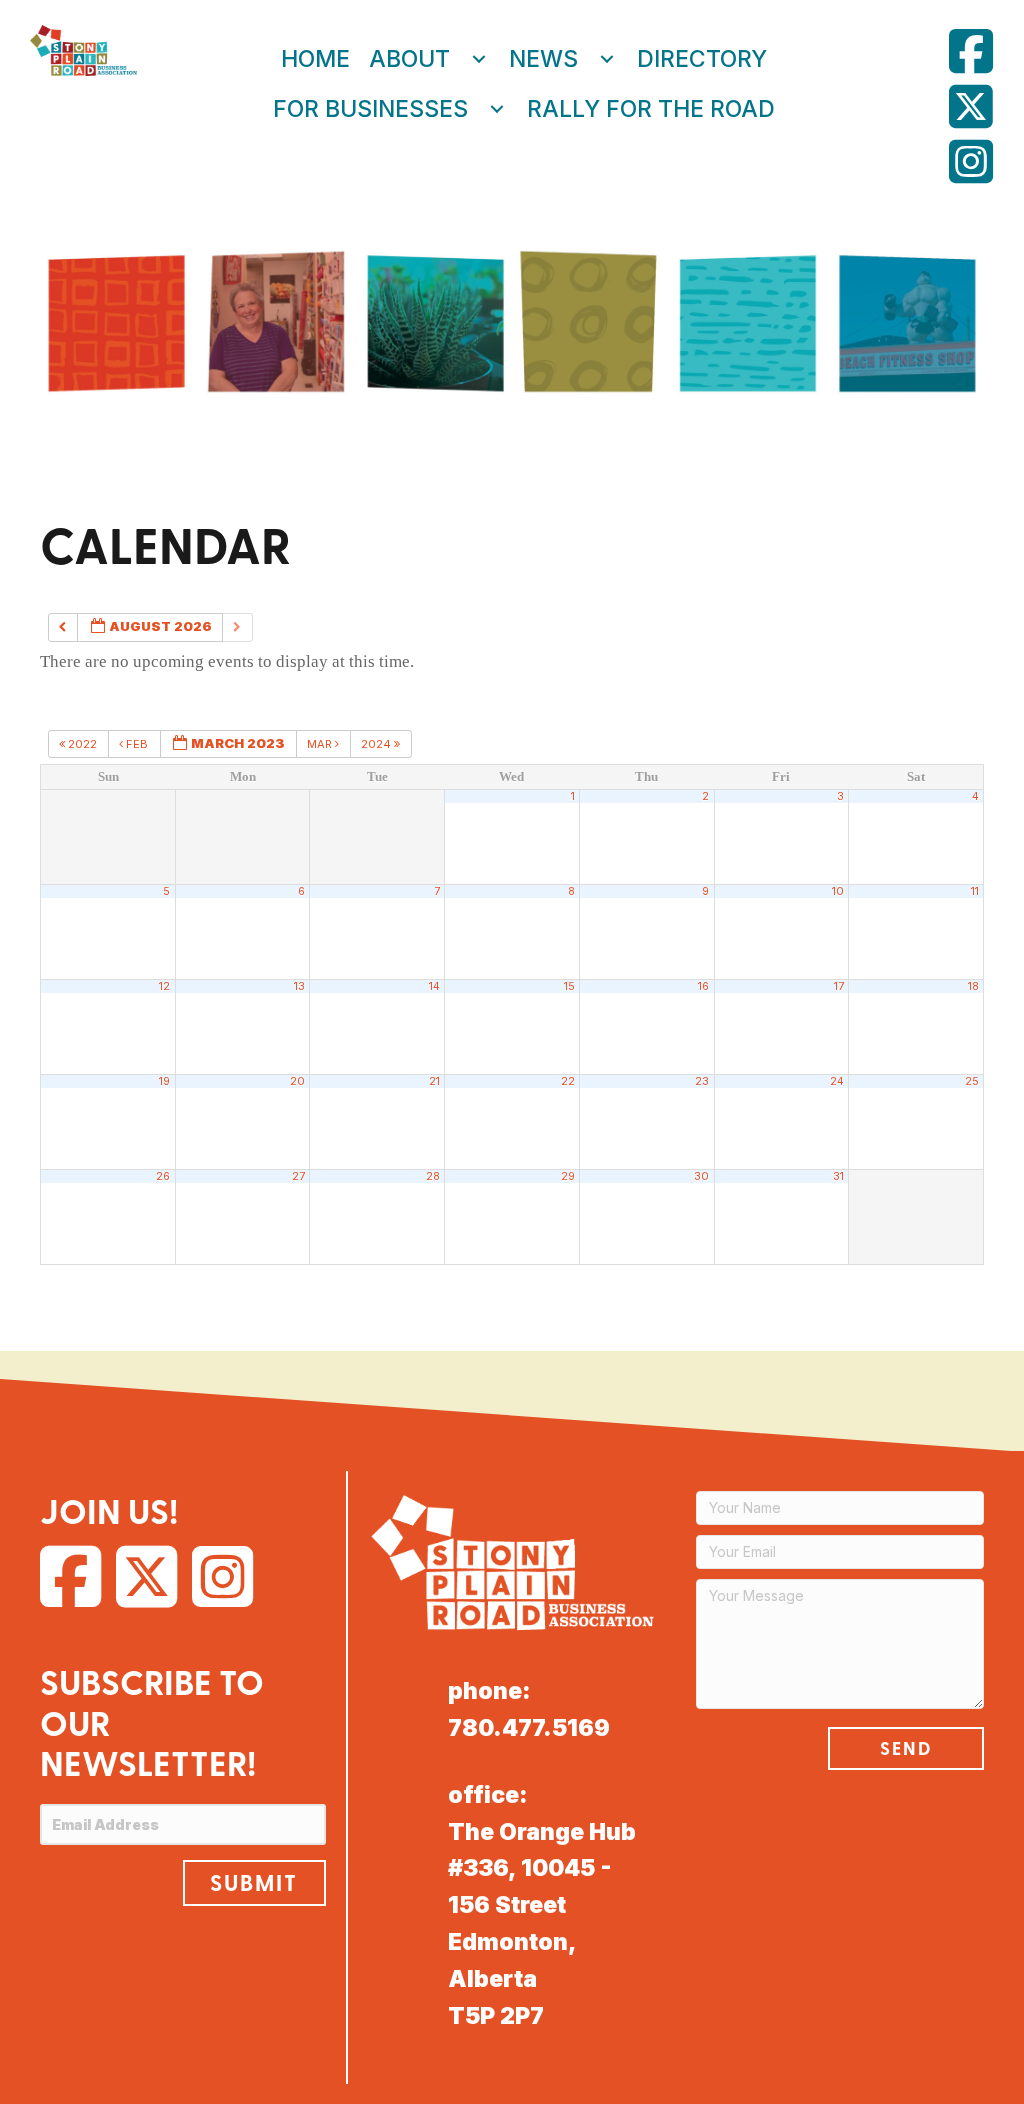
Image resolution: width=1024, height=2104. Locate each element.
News (543, 59)
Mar (321, 744)
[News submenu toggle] (607, 59)
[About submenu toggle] (479, 59)
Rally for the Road (651, 109)
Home (315, 59)
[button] (254, 1883)
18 (973, 986)
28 (433, 1176)
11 (975, 891)
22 (568, 1081)
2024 (377, 744)
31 (838, 1176)
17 (839, 986)
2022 (82, 744)
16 (703, 986)
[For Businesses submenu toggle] (497, 109)
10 (838, 891)
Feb (137, 744)
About (409, 59)
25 (972, 1081)
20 (297, 1081)
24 (837, 1081)
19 (164, 1081)
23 (702, 1081)
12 (164, 986)
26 (163, 1176)
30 (701, 1176)
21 (434, 1081)
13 (299, 986)
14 (434, 986)
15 (569, 986)
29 (568, 1176)
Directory (702, 59)
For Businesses (370, 109)
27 (298, 1176)
